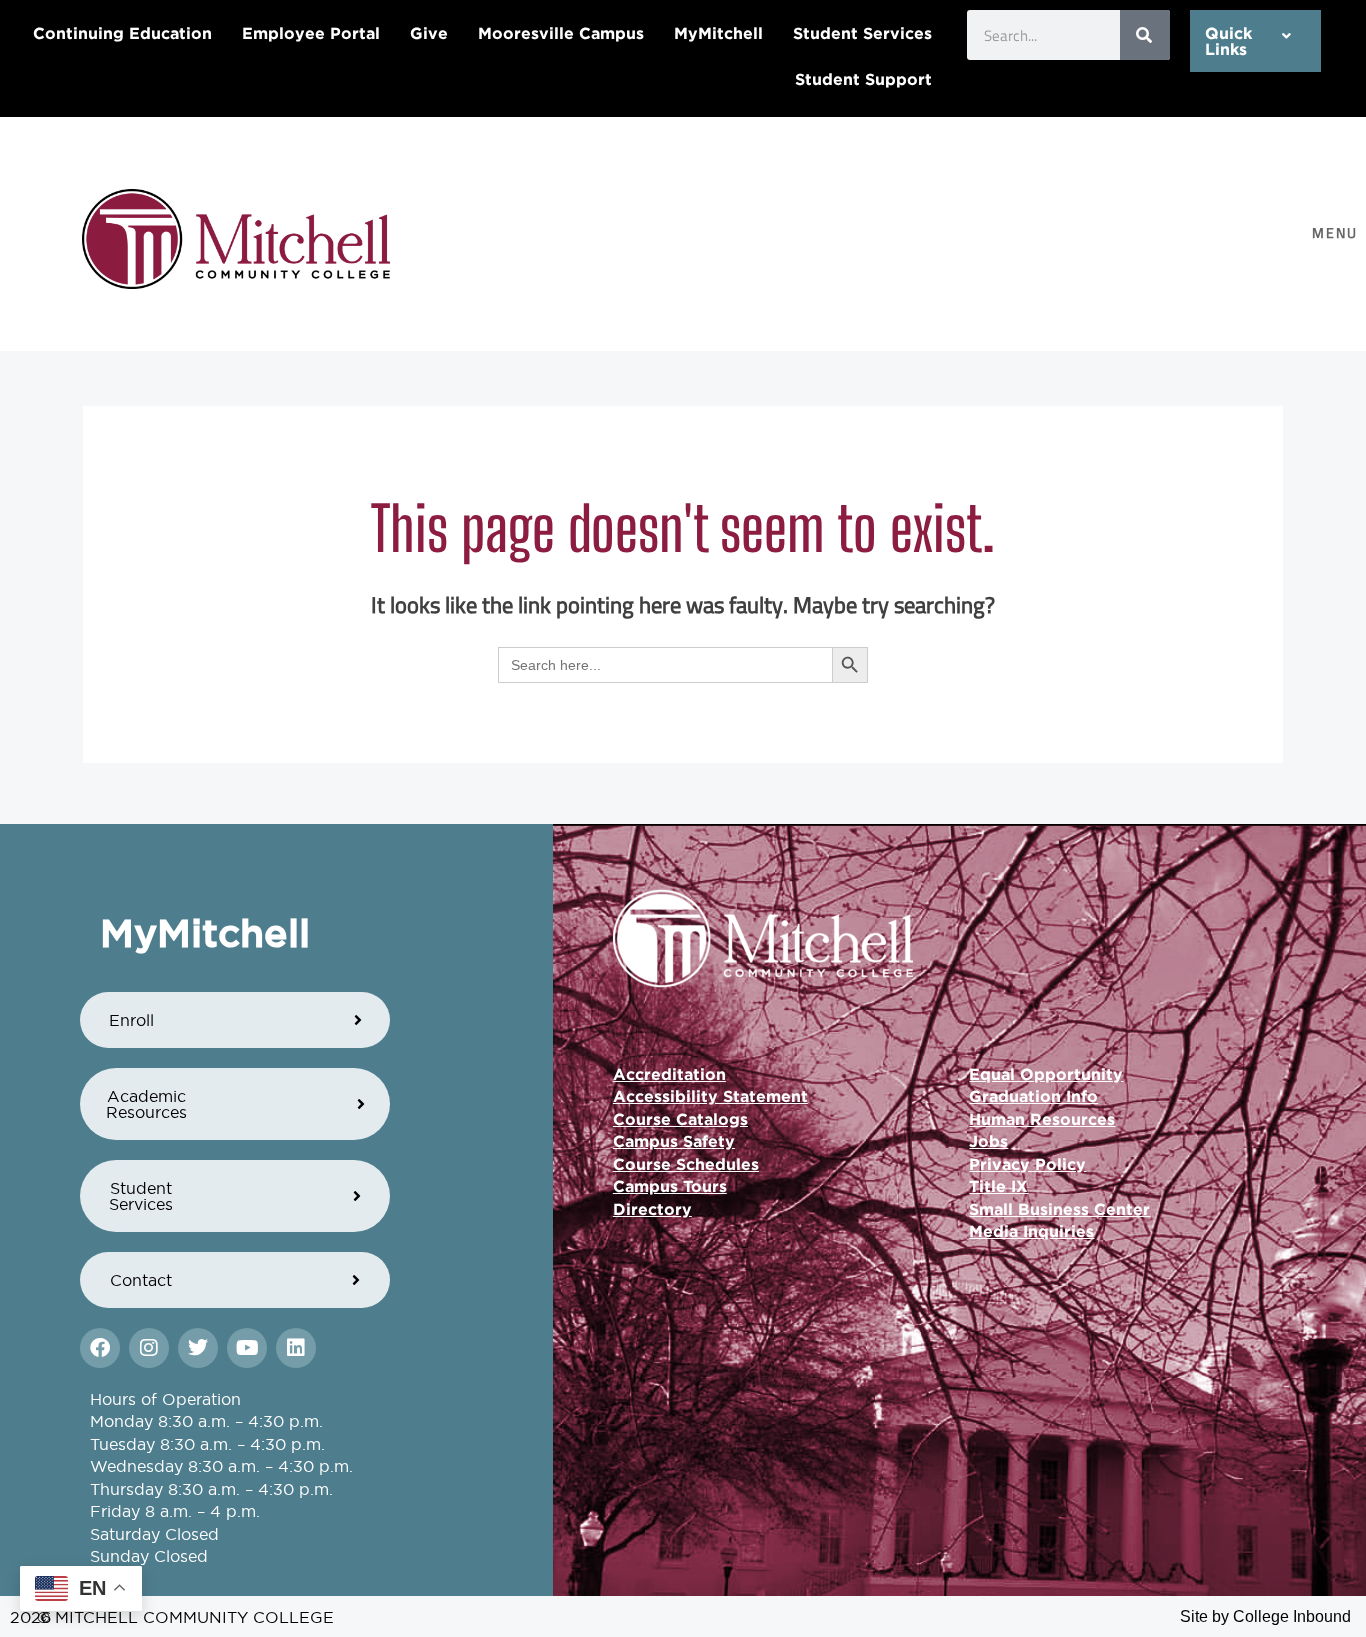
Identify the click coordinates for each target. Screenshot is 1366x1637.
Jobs (988, 1141)
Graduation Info (1033, 1096)
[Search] (1145, 35)
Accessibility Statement (710, 1096)
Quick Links (1228, 41)
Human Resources (1042, 1119)
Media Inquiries (1031, 1231)
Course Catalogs (680, 1119)
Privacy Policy (1027, 1164)
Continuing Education (122, 33)
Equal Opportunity (1046, 1074)
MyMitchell (718, 33)
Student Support (863, 79)
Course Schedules (686, 1164)
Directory (652, 1209)
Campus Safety (674, 1141)
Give (429, 33)
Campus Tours (670, 1186)
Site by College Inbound (1265, 1616)
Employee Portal (311, 33)
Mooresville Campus (561, 33)
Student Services (862, 33)
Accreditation (669, 1074)
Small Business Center (1059, 1209)
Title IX (998, 1186)
